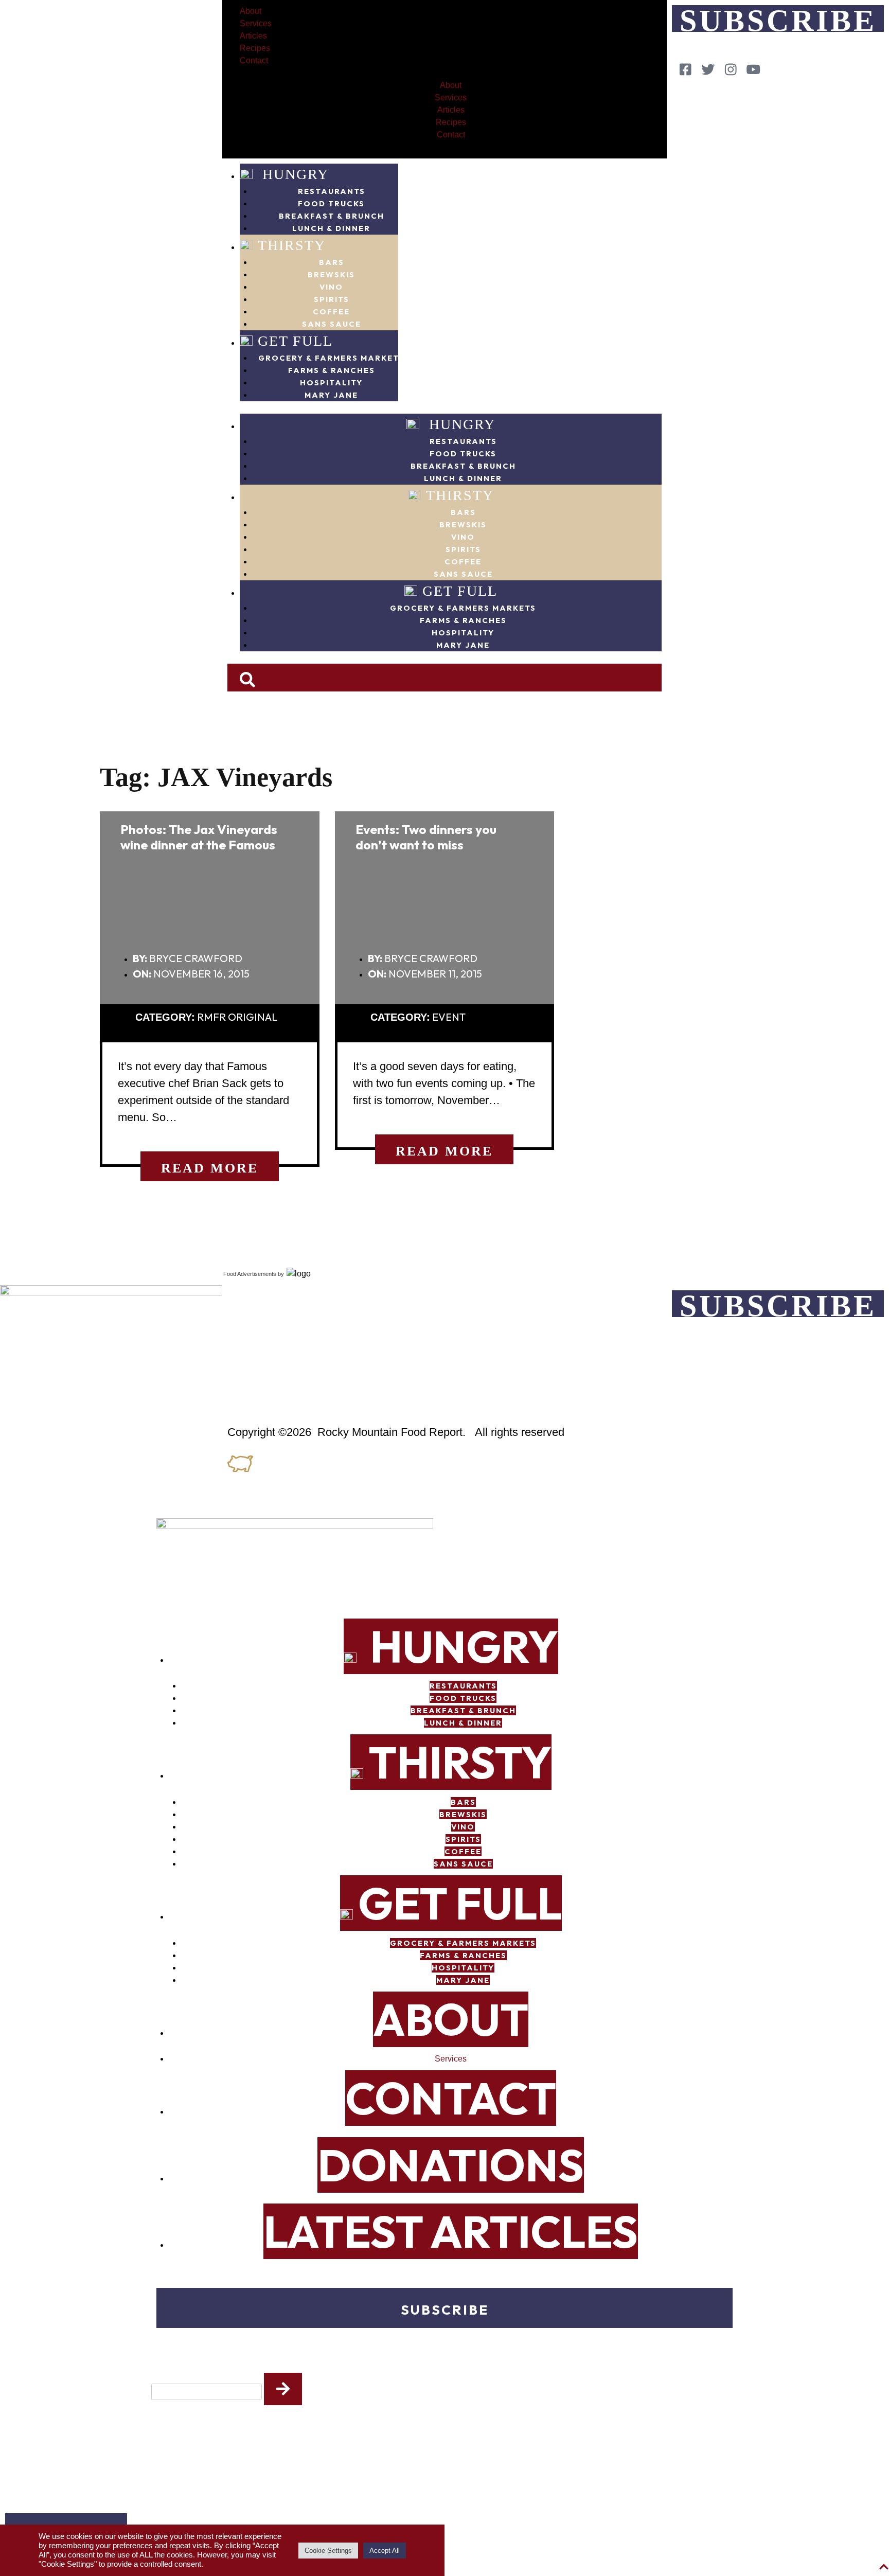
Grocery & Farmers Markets (331, 358)
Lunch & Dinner (331, 228)
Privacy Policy (263, 1341)
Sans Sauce (332, 324)
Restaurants (332, 191)
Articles (253, 36)
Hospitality (331, 383)
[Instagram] (727, 69)
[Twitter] (705, 69)
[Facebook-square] (682, 69)
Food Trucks (331, 203)
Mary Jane (331, 395)
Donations (451, 2165)
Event (449, 1017)
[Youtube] (750, 69)
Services (256, 23)
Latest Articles (451, 2231)
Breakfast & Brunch (332, 216)
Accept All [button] (385, 2551)
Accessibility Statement (288, 1363)
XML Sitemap (257, 1385)
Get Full (295, 341)
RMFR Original (237, 1017)
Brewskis (331, 274)
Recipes (255, 48)
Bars (332, 262)
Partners (250, 1319)
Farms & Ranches (332, 370)
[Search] (283, 2389)
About (251, 11)
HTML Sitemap (261, 1408)
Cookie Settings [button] (328, 2551)
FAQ (236, 1297)
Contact (254, 60)
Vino (331, 287)
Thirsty (292, 245)
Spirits (332, 299)
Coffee (331, 312)
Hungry (293, 174)
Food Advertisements (250, 1274)
